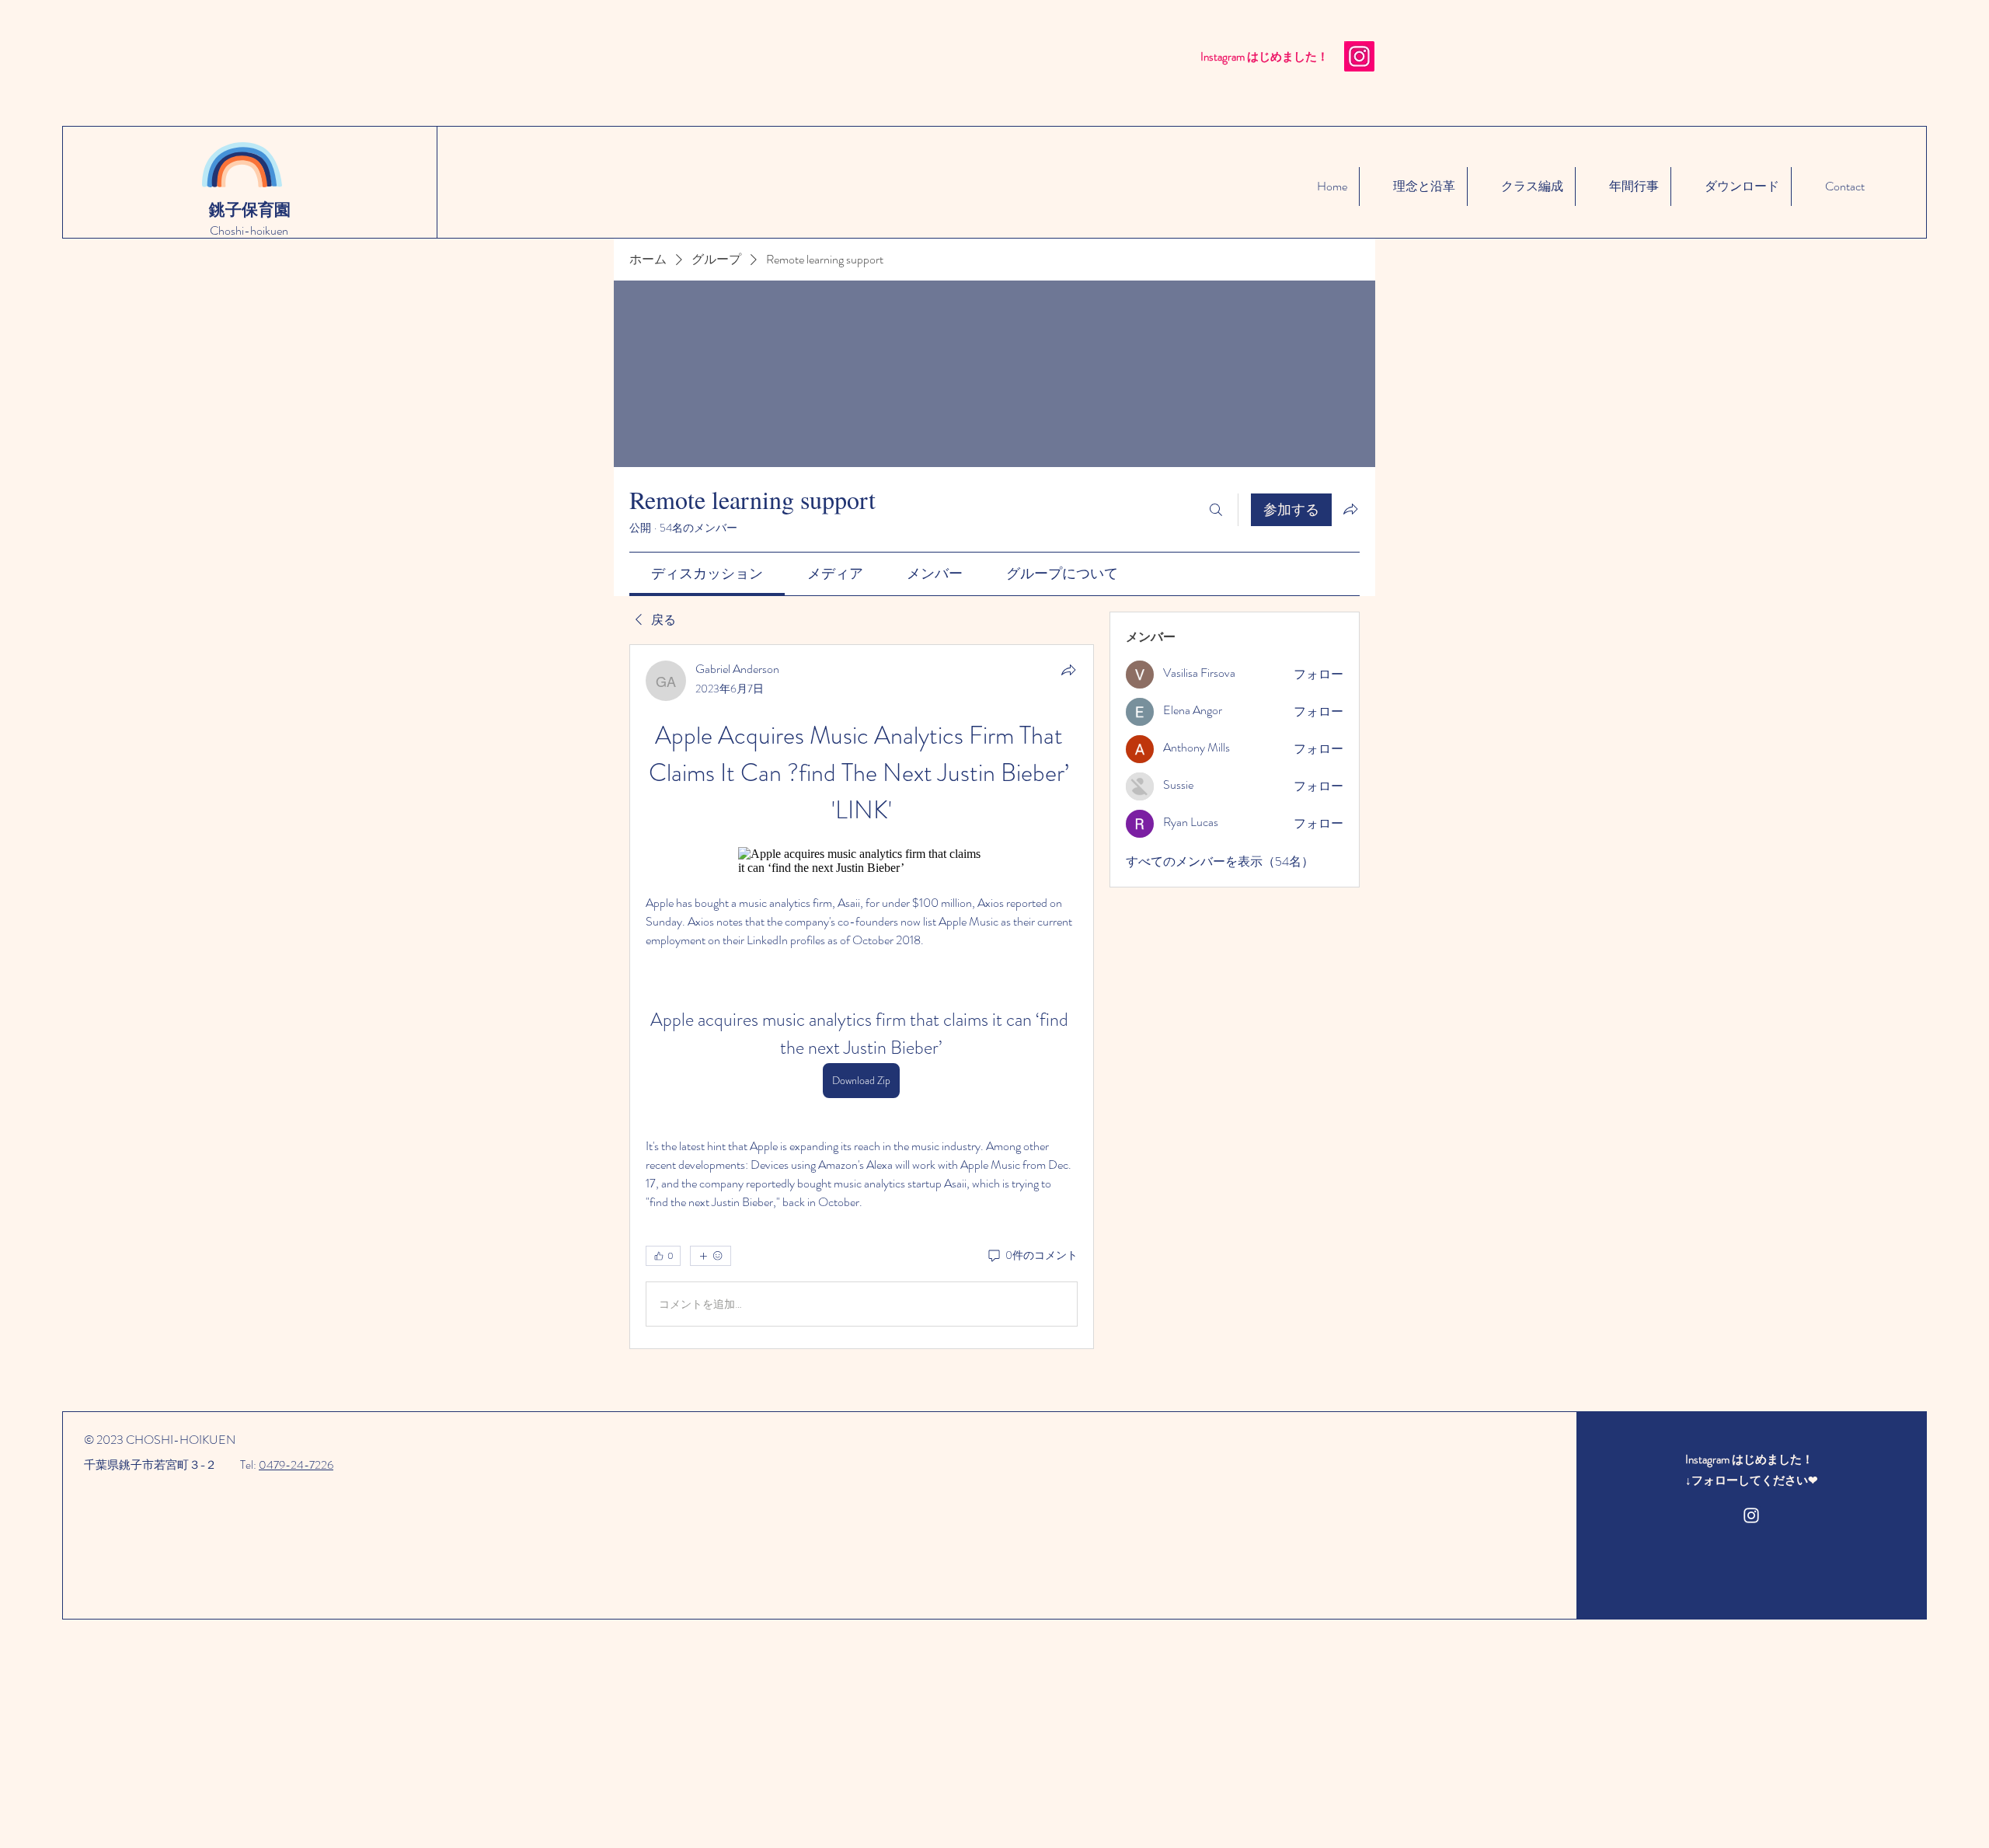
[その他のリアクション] (711, 1256)
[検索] (1216, 510)
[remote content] (862, 861)
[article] (862, 997)
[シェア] (1068, 670)
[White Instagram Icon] (1751, 1515)
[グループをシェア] (1350, 509)
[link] (707, 574)
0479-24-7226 (296, 1465)
